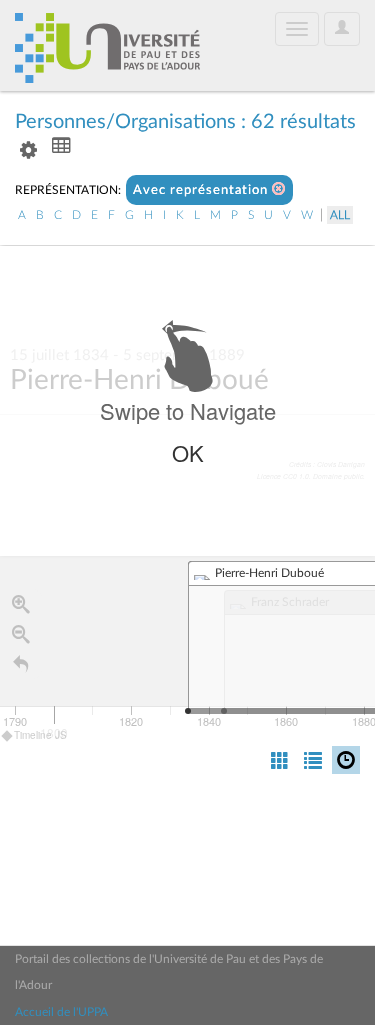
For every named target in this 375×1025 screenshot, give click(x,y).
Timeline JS (40, 735)
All (340, 215)
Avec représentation (202, 190)
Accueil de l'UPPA (61, 1012)
